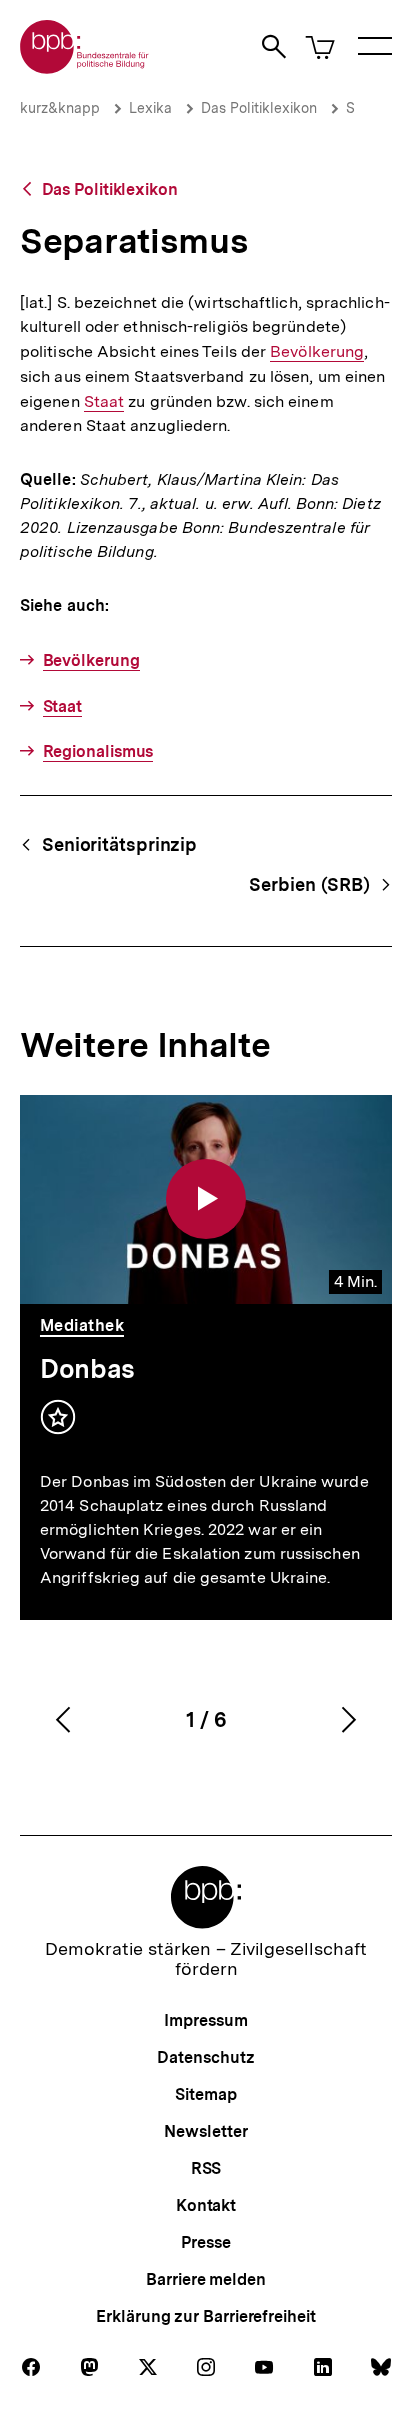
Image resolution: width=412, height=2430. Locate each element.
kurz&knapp (60, 108)
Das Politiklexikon (259, 108)
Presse (205, 2242)
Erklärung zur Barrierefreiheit (205, 2316)
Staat (104, 402)
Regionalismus (98, 751)
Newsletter (205, 2131)
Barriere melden (206, 2279)
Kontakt (206, 2205)
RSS (206, 2168)
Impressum (205, 2020)
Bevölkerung (317, 352)
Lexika (150, 108)
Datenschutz (205, 2057)
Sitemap (205, 2094)
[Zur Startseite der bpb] (85, 67)
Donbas (87, 1368)
